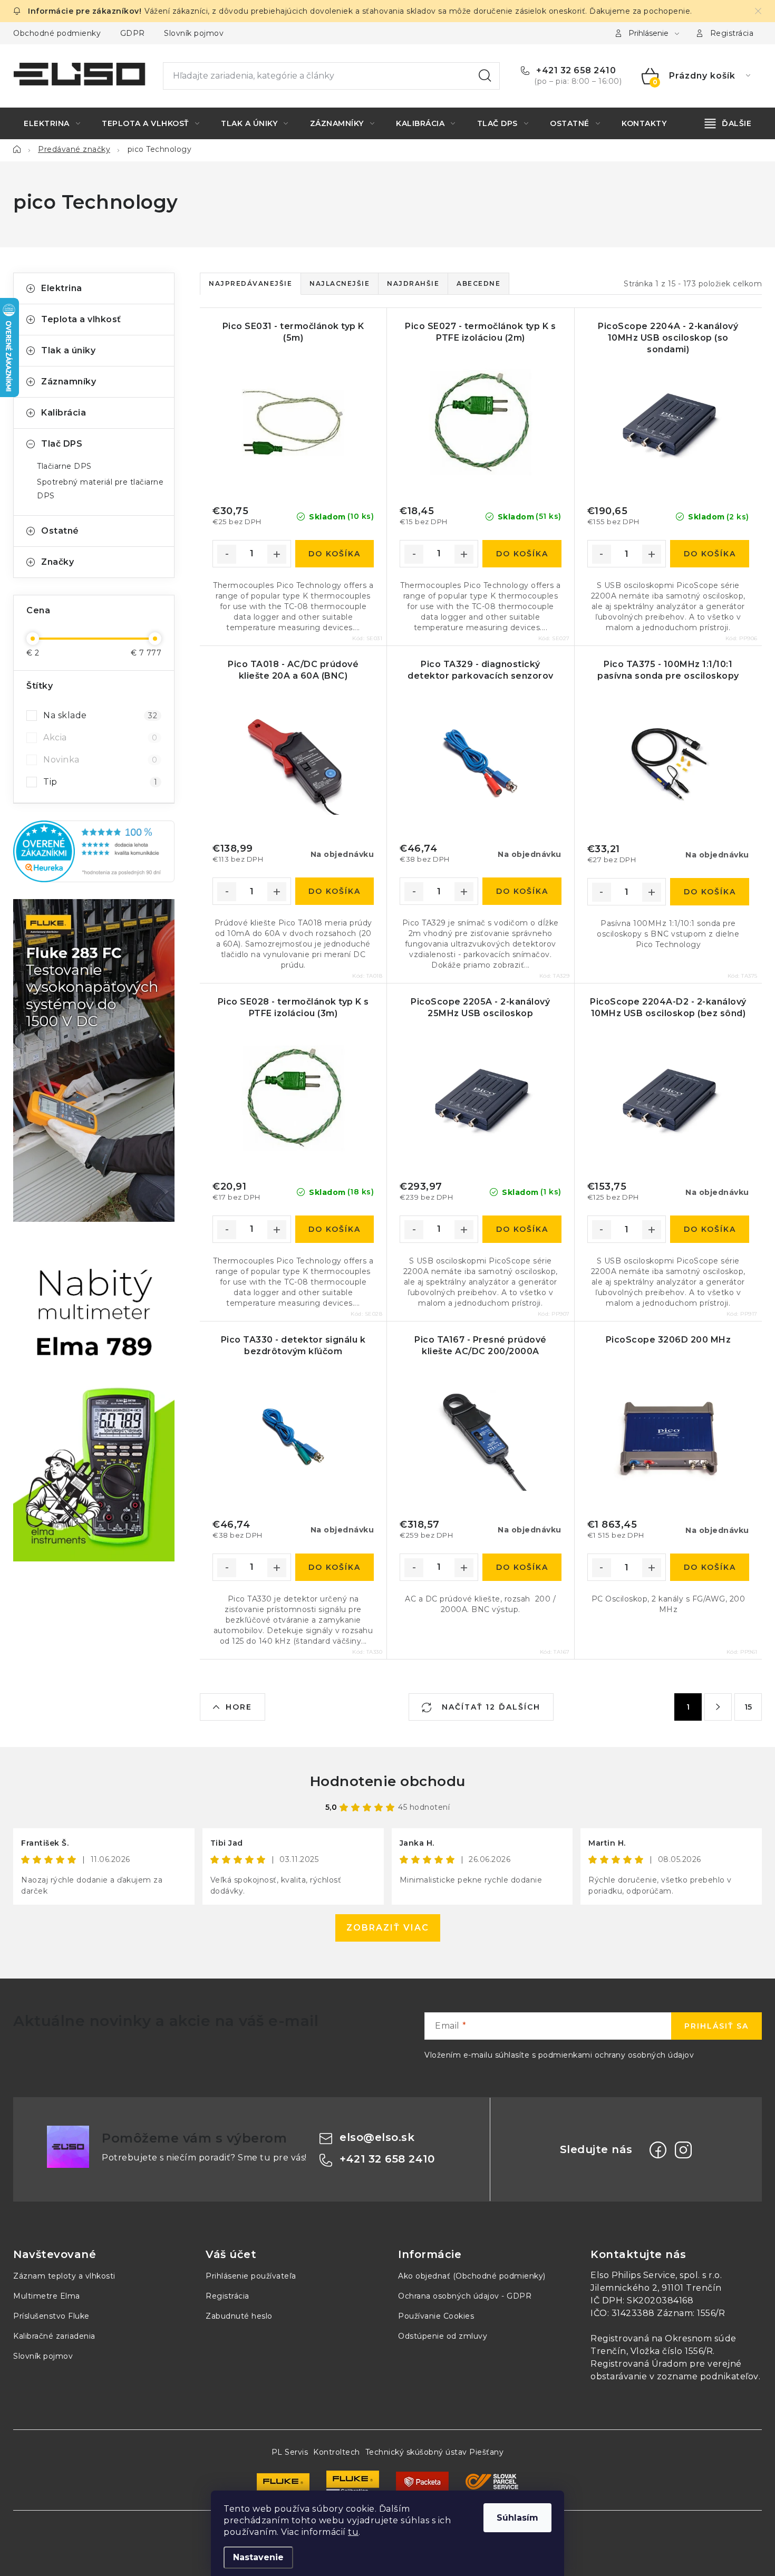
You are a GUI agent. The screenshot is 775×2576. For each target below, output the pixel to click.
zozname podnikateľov (708, 2376)
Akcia (100, 737)
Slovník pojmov (194, 33)
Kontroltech (337, 2452)
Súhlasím (517, 2518)
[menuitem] (52, 123)
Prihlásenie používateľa (251, 2276)
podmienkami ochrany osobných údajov (616, 2055)
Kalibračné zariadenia (54, 2336)
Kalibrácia (64, 413)
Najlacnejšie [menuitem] (340, 283)
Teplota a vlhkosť (81, 319)
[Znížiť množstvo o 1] (227, 554)
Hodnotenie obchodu (388, 1781)
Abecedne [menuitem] (478, 283)
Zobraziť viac (388, 1928)
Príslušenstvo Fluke (51, 2316)
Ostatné (60, 531)
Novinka (100, 760)
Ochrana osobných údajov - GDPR (465, 2296)
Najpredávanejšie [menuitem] (250, 283)
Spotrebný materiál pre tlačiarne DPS (100, 489)
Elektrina (62, 288)
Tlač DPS (62, 444)
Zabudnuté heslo (239, 2316)
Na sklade (100, 715)
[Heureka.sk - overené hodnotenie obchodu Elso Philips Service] (94, 851)
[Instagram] (683, 2150)
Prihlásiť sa (716, 2026)
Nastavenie (258, 2557)
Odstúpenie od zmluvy (443, 2336)
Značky (57, 562)
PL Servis (290, 2452)
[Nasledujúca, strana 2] (718, 1707)
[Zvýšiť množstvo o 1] (277, 554)
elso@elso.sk (377, 2137)
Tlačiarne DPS (64, 466)
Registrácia (732, 33)
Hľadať (485, 76)
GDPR (133, 33)
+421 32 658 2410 (575, 70)
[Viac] (728, 123)
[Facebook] (658, 2150)
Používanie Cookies (436, 2316)
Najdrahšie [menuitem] (413, 283)
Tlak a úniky (68, 350)
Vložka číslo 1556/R (672, 2351)
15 (748, 1707)
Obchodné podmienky (57, 33)
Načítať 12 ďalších (490, 1707)
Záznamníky (69, 382)
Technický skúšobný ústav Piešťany (435, 2452)
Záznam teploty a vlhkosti (64, 2276)
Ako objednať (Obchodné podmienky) (472, 2276)
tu (353, 2532)
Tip (100, 782)
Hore (239, 1707)
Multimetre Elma (47, 2296)
